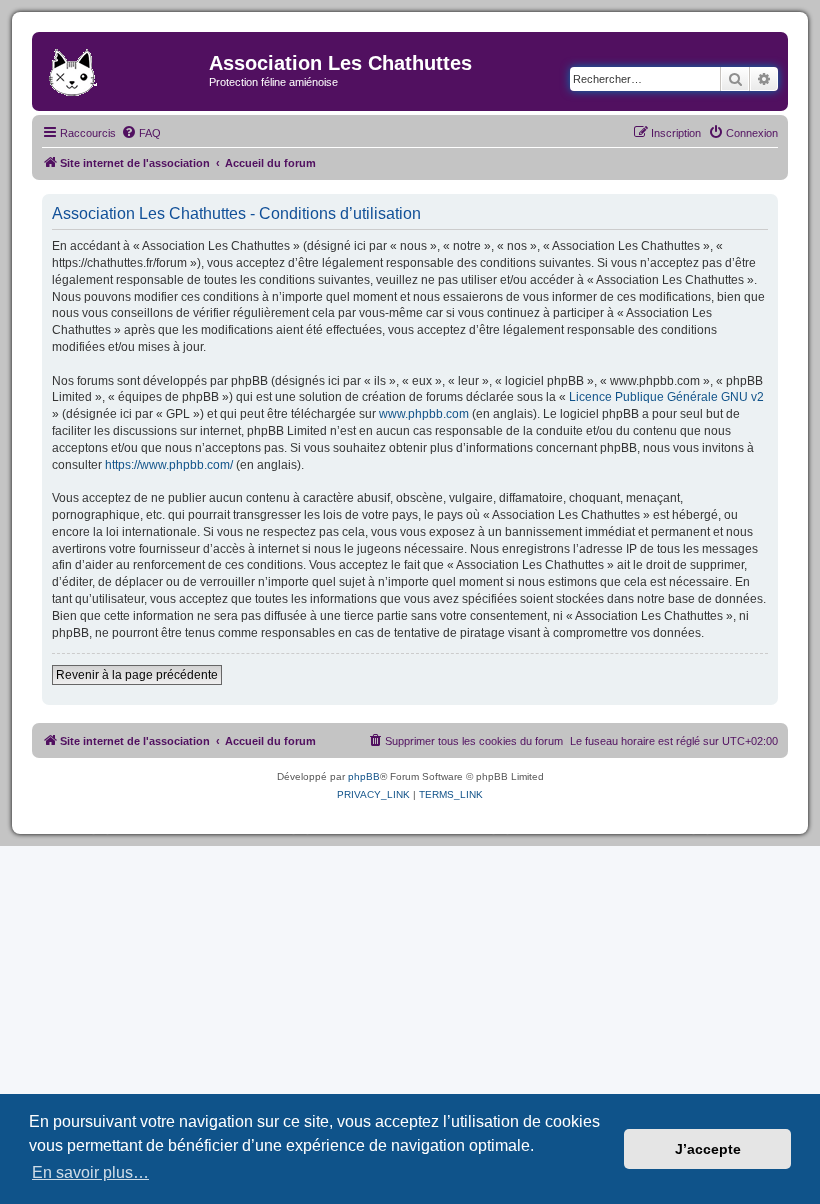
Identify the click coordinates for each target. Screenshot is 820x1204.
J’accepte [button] (708, 1149)
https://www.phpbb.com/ (169, 465)
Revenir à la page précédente (137, 675)
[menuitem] (141, 133)
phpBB (364, 776)
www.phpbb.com (424, 414)
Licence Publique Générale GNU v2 (666, 397)
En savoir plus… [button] (90, 1172)
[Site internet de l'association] (123, 69)
